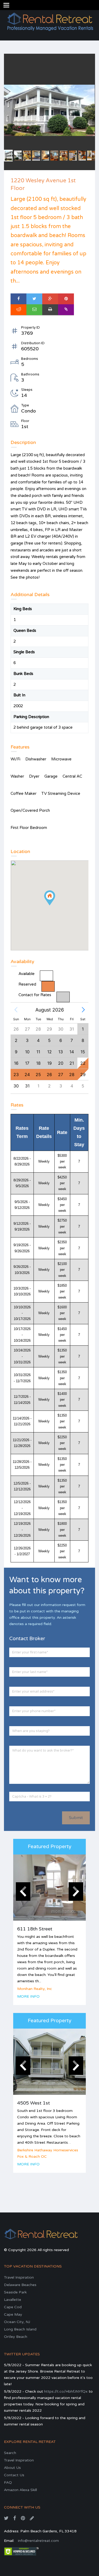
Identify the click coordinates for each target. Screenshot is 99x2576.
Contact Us (14, 2475)
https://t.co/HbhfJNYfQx (66, 2391)
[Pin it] (66, 299)
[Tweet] (34, 299)
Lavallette (13, 2300)
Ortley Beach (16, 2337)
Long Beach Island (20, 2329)
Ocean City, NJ (17, 2322)
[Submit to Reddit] (18, 310)
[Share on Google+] (50, 299)
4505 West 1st (34, 2103)
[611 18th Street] (49, 1888)
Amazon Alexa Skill (20, 2490)
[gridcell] (83, 1074)
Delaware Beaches (20, 2285)
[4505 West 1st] (49, 2062)
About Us (12, 2468)
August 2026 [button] (50, 1010)
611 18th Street (35, 1929)
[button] (16, 1010)
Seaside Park (15, 2292)
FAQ (8, 2482)
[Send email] (34, 310)
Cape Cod (13, 2307)
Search (10, 2453)
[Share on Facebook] (18, 299)
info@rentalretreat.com (38, 2541)
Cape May (13, 2314)
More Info (28, 1996)
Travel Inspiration (19, 2277)
